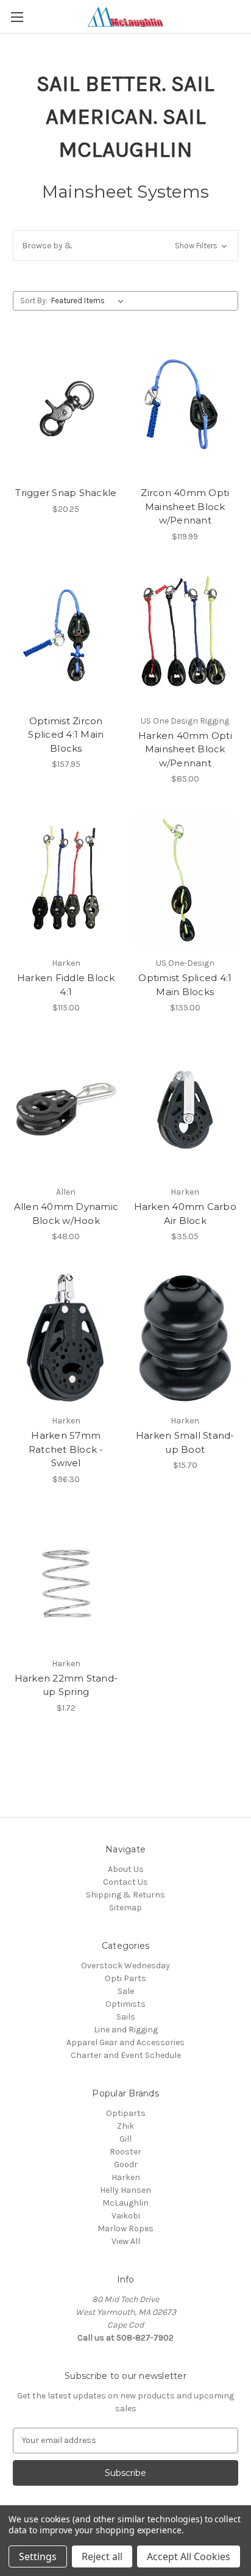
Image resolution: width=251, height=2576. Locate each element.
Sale (126, 1991)
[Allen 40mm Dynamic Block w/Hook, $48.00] (66, 1109)
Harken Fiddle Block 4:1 (66, 985)
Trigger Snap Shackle (66, 493)
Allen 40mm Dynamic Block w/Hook (66, 1214)
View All (126, 2241)
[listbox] (90, 301)
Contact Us (125, 1882)
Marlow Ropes (125, 2229)
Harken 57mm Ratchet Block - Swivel (66, 1449)
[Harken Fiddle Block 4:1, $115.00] (66, 880)
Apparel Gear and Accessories (125, 2042)
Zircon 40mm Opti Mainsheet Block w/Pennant (185, 506)
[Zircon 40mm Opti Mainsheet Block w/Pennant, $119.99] (186, 410)
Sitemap (125, 1908)
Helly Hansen (125, 2190)
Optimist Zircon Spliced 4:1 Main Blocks (66, 735)
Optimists (125, 2004)
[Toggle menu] (17, 17)
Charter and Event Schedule (126, 2055)
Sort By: (34, 300)
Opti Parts (125, 1978)
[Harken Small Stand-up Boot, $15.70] (186, 1338)
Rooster (125, 2152)
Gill (125, 2139)
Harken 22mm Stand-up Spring (66, 1685)
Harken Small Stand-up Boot (185, 1442)
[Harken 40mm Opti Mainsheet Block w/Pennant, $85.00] (186, 638)
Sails (126, 2017)
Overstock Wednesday (125, 1966)
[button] (125, 246)
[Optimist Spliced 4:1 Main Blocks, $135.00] (186, 880)
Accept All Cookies (189, 2556)
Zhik (125, 2126)
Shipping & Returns (125, 1895)
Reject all (102, 2556)
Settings (38, 2556)
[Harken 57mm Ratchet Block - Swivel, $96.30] (66, 1338)
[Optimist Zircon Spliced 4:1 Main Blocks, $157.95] (66, 638)
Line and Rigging (126, 2030)
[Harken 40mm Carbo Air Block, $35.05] (186, 1109)
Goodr (126, 2164)
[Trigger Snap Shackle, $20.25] (66, 410)
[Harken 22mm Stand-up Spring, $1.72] (66, 1581)
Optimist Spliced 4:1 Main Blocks (185, 985)
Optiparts (126, 2113)
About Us (126, 1869)
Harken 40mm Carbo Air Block (185, 1214)
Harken (126, 2177)
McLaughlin (125, 2203)
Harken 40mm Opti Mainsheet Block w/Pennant (185, 749)
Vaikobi (126, 2216)
